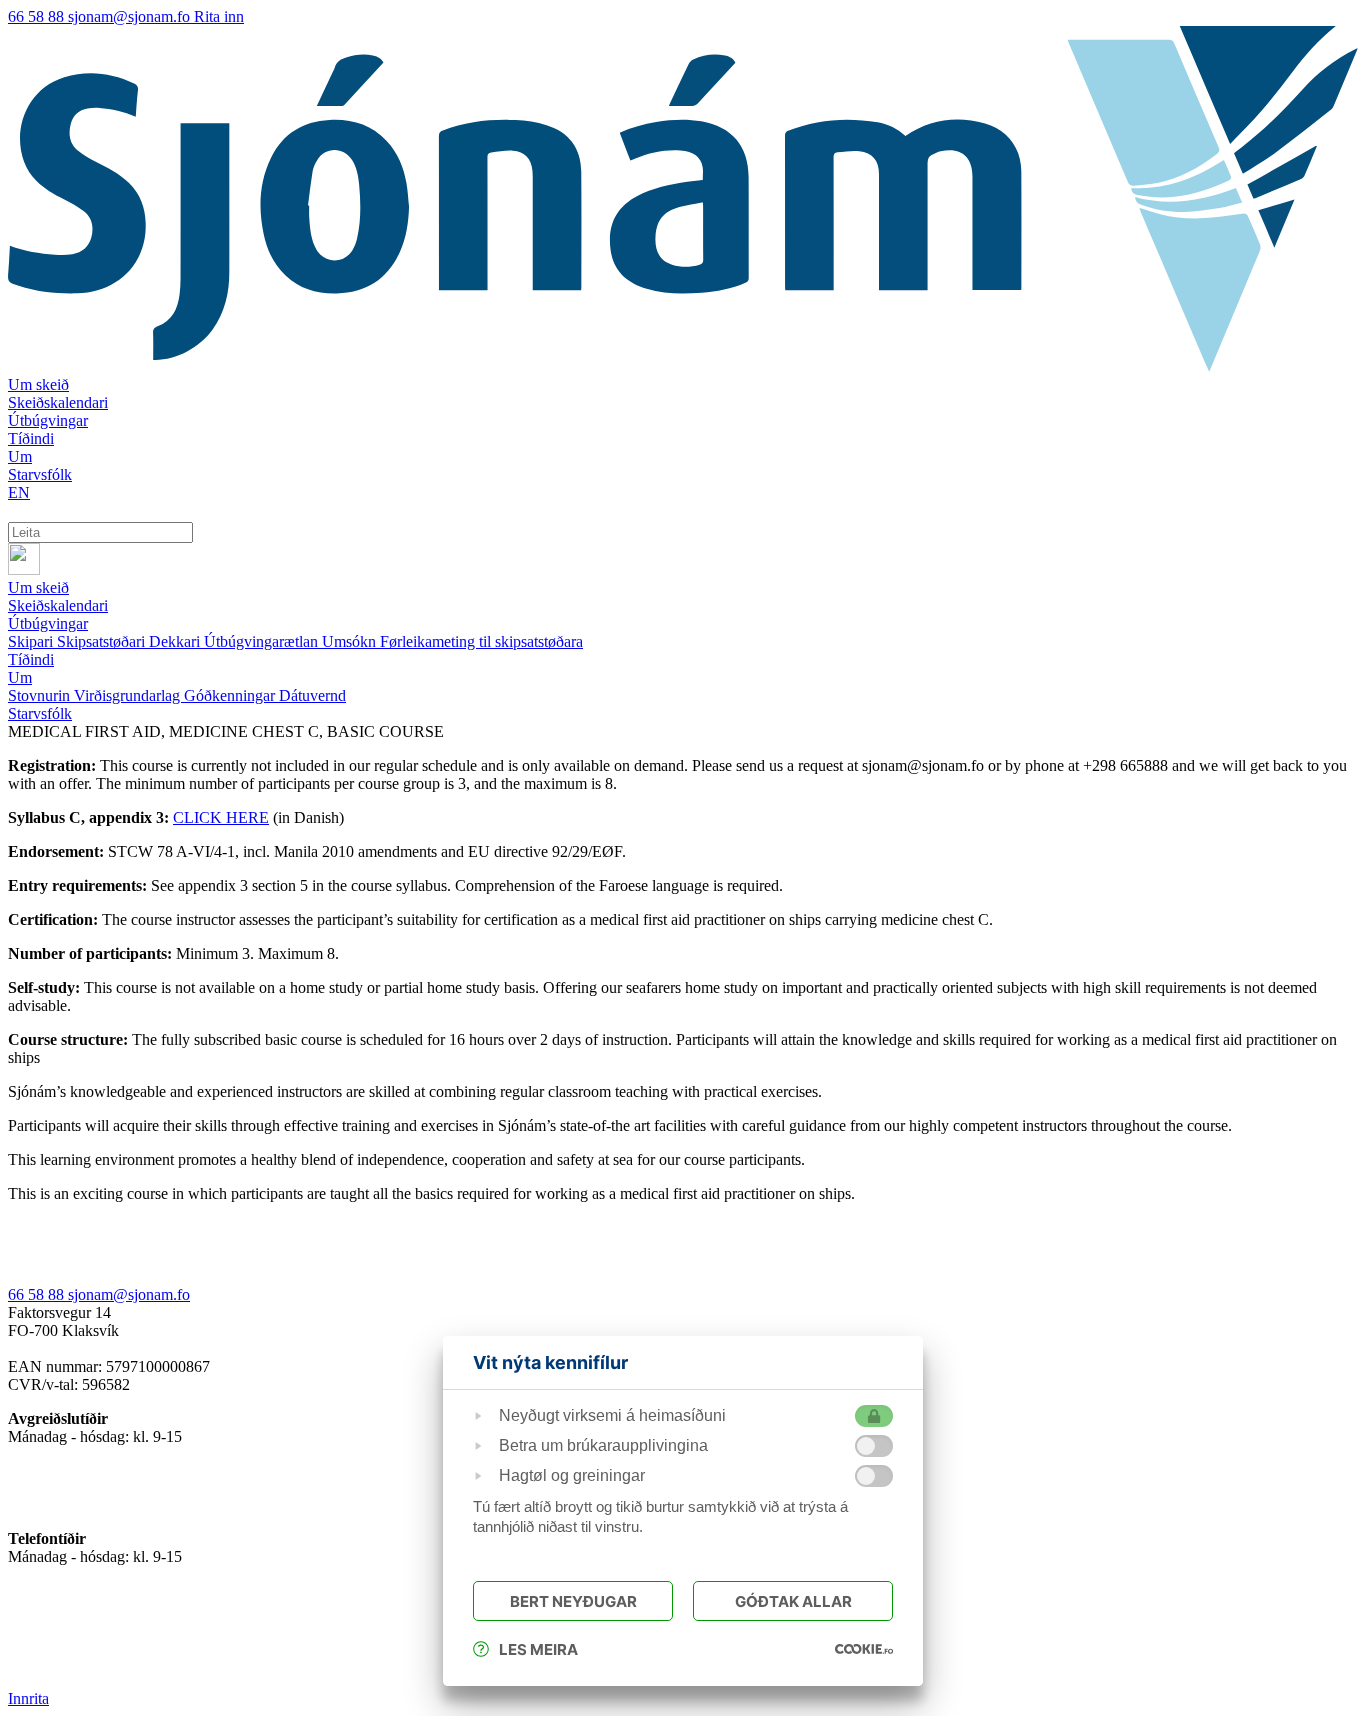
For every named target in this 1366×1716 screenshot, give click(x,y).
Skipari (32, 641)
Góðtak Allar (793, 1601)
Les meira (538, 1649)
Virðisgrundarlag (129, 695)
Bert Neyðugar (573, 1601)
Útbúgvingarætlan (263, 641)
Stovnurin (41, 695)
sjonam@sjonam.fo (131, 16)
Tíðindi (31, 659)
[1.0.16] (864, 1649)
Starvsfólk (40, 713)
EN (19, 492)
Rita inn (219, 16)
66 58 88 (38, 16)
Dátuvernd (312, 695)
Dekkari (176, 641)
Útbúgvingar (48, 623)
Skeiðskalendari (58, 605)
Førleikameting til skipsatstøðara (481, 641)
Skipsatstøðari (103, 641)
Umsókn (351, 641)
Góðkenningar (231, 695)
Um (20, 677)
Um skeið (38, 587)
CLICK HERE (221, 817)
